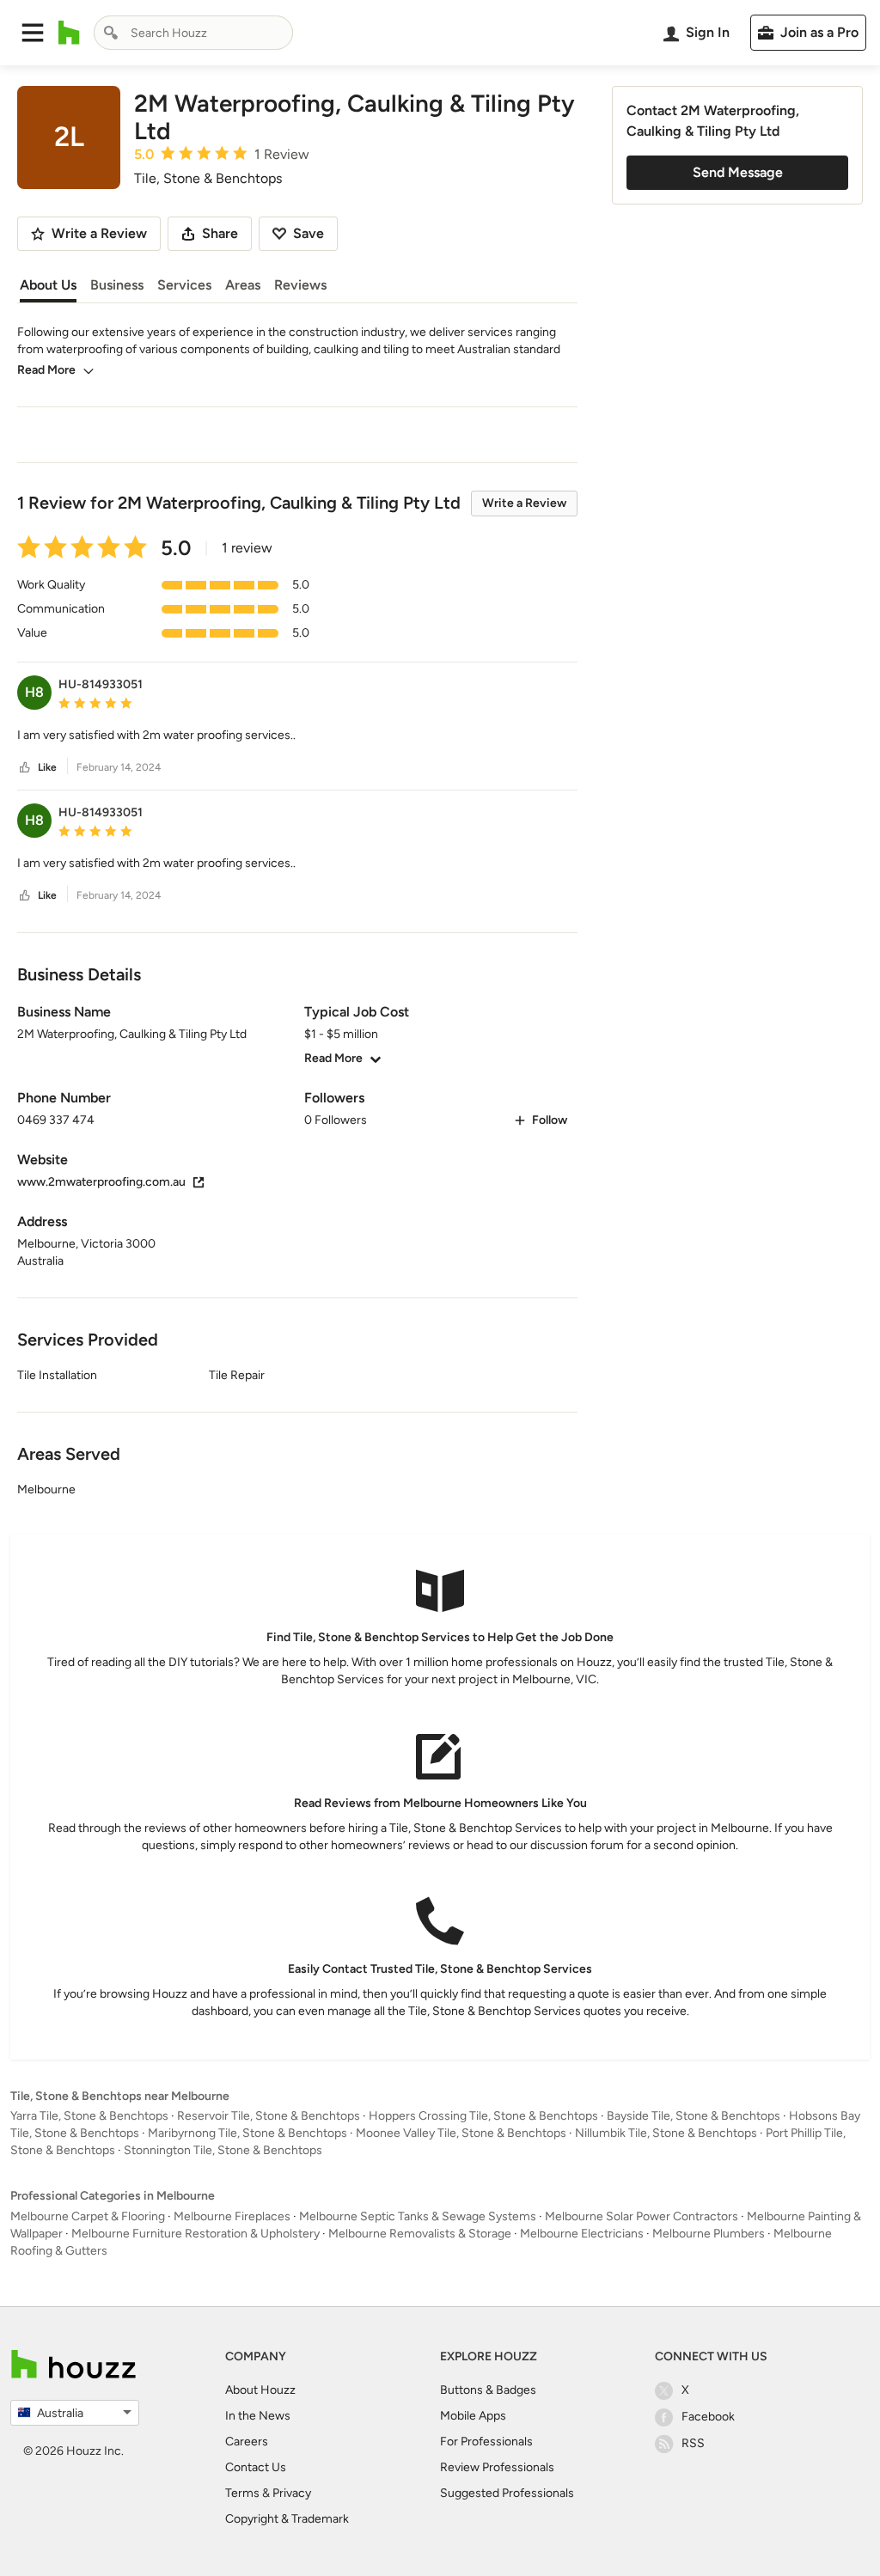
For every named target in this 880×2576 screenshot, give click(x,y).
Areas (243, 285)
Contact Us (256, 2467)
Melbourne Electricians (582, 2234)
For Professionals (486, 2442)
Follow (550, 1120)
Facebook (708, 2417)
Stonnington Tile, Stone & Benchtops (223, 2150)
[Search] (111, 33)
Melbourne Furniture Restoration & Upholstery (196, 2234)
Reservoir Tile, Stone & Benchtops (269, 2116)
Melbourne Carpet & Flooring (88, 2216)
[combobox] (193, 33)
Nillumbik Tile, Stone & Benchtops (666, 2133)
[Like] (25, 768)
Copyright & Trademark (287, 2519)
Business (117, 285)
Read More (46, 370)
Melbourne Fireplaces (232, 2216)
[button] (33, 33)
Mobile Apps (473, 2416)
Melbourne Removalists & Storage (420, 2234)
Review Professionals (497, 2467)
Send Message (738, 172)
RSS (693, 2443)
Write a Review (524, 503)
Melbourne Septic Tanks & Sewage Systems (418, 2216)
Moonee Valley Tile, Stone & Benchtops (461, 2133)
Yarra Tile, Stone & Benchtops (89, 2116)
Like (47, 767)
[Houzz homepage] (69, 33)
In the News (258, 2416)
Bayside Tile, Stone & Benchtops (694, 2116)
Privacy (292, 2493)
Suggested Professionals (507, 2493)
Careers (247, 2442)
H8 (34, 692)
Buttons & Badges (488, 2390)
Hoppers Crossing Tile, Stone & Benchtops (483, 2116)
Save (309, 233)
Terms (242, 2493)
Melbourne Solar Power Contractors (642, 2216)
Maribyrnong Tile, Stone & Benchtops (247, 2133)
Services (184, 285)
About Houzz (260, 2390)
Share (220, 233)
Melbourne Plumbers (709, 2234)
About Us (48, 285)
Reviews (300, 285)
